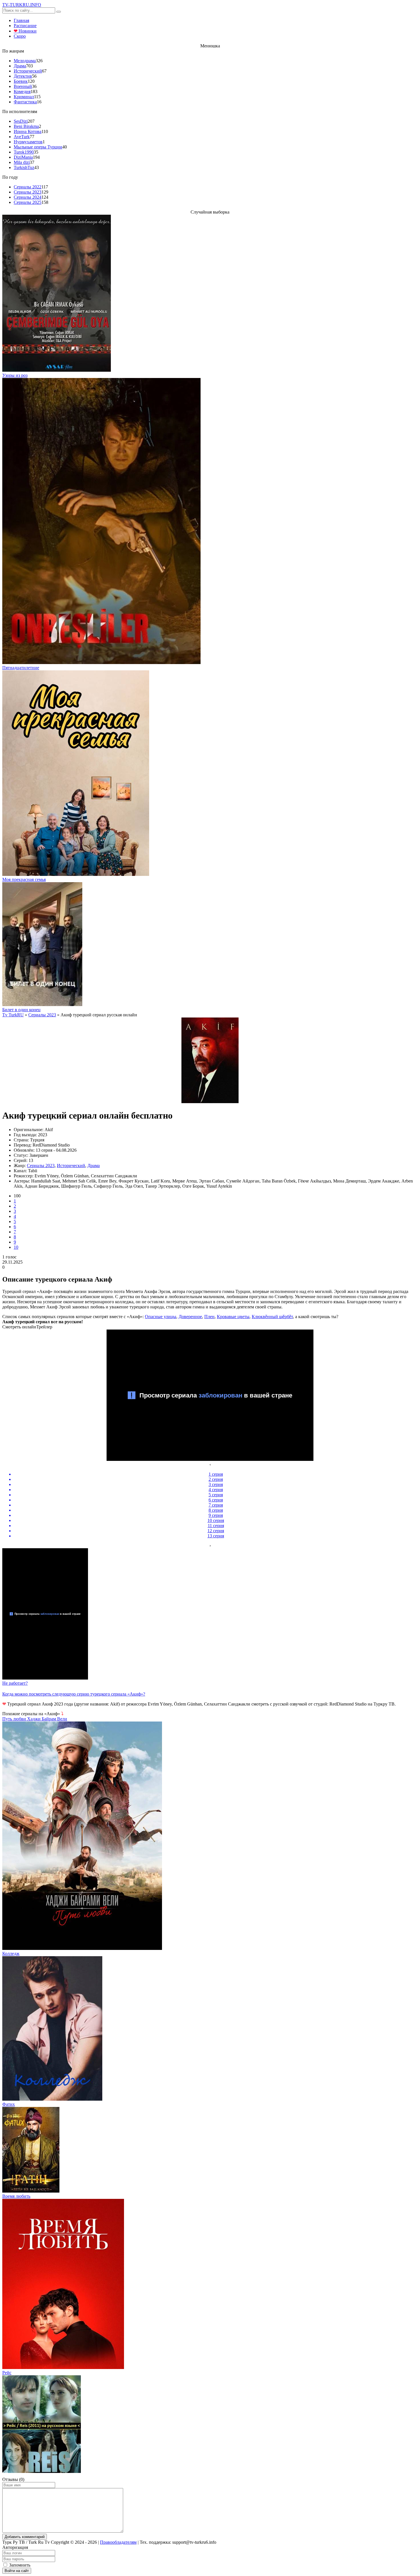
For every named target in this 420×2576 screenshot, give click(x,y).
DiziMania (23, 157)
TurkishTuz (24, 167)
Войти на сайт (17, 2571)
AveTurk (22, 137)
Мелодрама (25, 61)
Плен (209, 1317)
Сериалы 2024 (28, 197)
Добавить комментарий (25, 2537)
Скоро (20, 36)
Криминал (24, 97)
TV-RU (22, 5)
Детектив (23, 76)
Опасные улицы (161, 1317)
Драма (20, 66)
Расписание (25, 26)
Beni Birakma (26, 126)
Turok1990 (24, 152)
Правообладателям (118, 2542)
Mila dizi (22, 162)
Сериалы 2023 (28, 192)
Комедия (22, 92)
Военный (23, 86)
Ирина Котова (28, 131)
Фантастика (25, 102)
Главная (21, 20)
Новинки (25, 31)
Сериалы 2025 (28, 202)
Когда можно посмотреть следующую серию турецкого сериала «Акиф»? (74, 1694)
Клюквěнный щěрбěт (272, 1317)
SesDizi (21, 121)
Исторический (28, 71)
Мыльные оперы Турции (38, 147)
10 (16, 1247)
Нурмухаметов (28, 142)
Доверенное (190, 1317)
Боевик (21, 81)
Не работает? (15, 1683)
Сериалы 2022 (28, 187)
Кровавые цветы (233, 1317)
